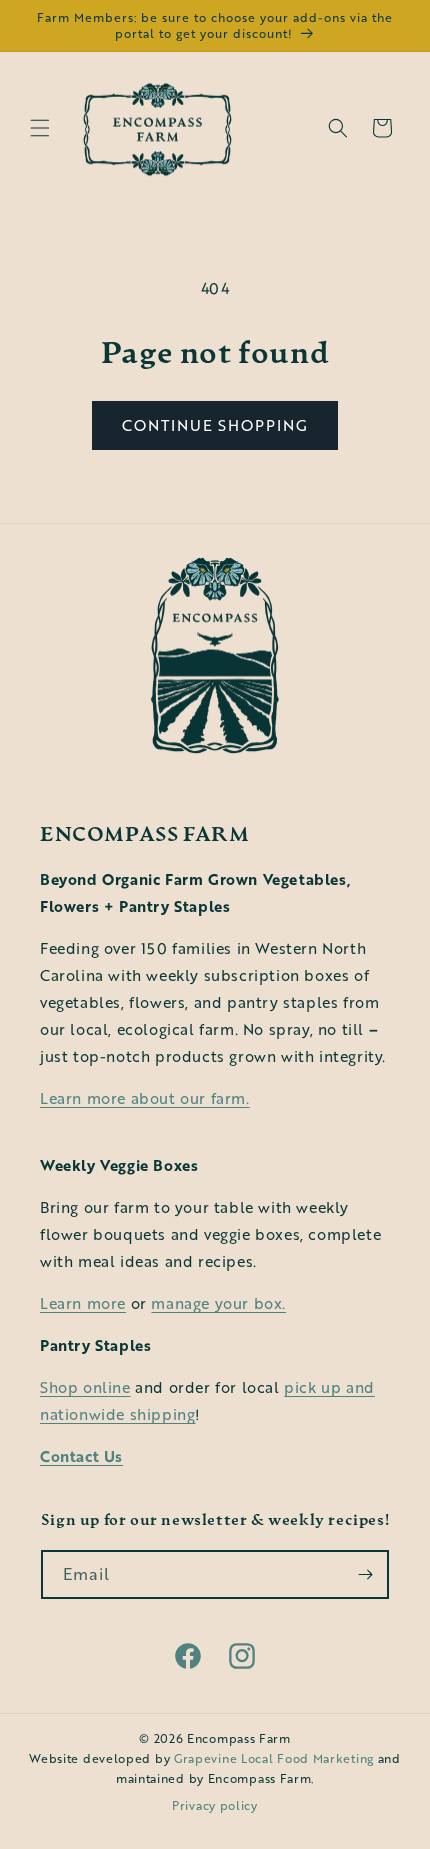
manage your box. (218, 1303)
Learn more (83, 1303)
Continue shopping (215, 425)
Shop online (85, 1387)
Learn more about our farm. (145, 1098)
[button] (40, 128)
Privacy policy (215, 1805)
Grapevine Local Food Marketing (274, 1758)
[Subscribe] (365, 1574)
